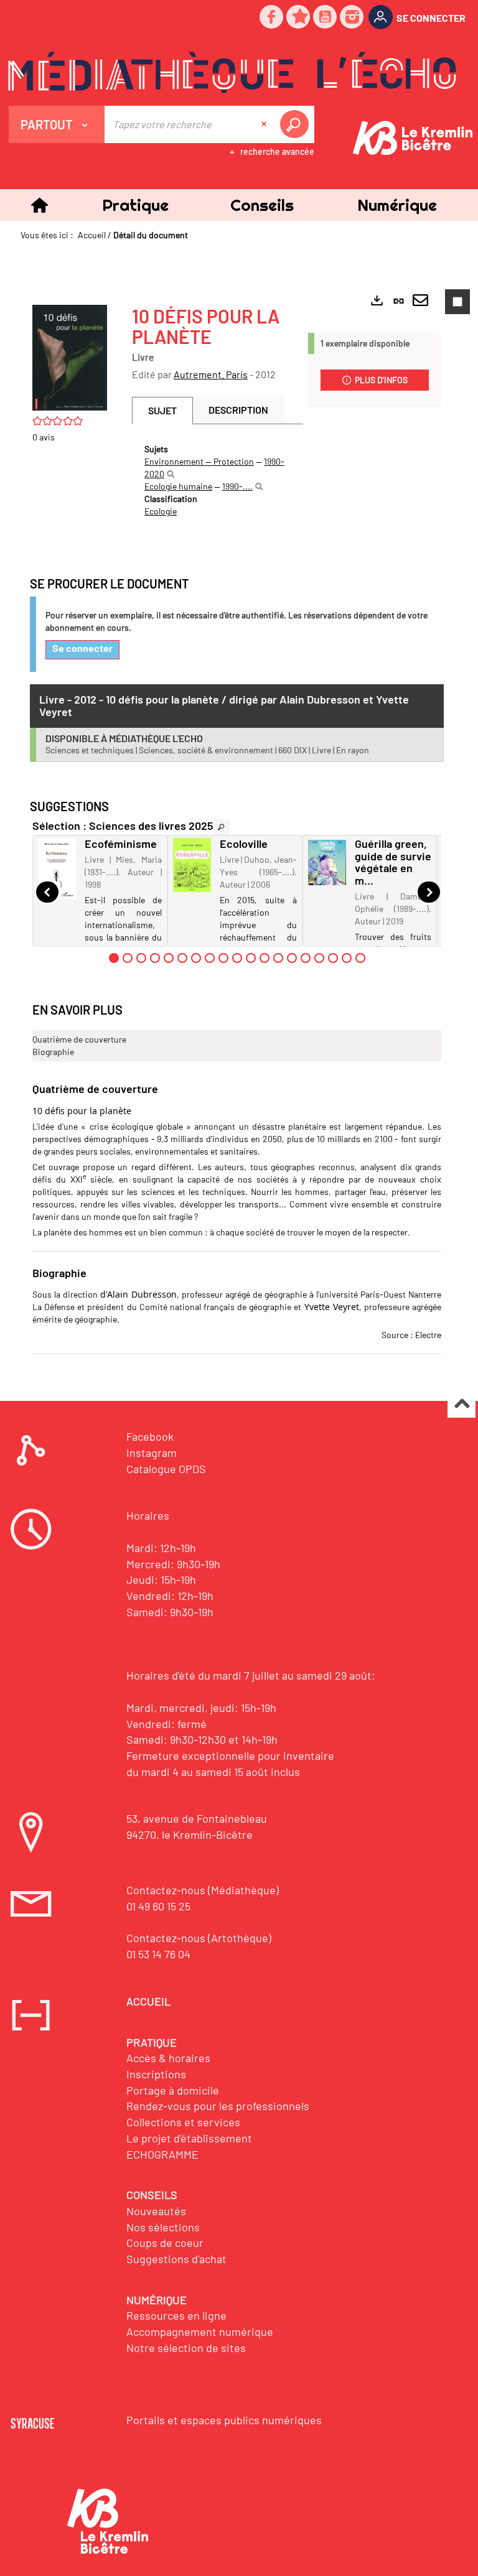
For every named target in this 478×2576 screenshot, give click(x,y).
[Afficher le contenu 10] (237, 958)
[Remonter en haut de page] (462, 1404)
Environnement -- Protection (199, 461)
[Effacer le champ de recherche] (265, 124)
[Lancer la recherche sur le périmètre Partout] (297, 124)
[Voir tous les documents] (222, 827)
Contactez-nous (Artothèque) (199, 1938)
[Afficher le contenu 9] (223, 958)
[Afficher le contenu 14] (292, 958)
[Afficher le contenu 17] (333, 958)
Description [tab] (238, 410)
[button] (135, 205)
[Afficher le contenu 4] (155, 958)
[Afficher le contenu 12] (265, 958)
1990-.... (237, 486)
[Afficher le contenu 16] (319, 958)
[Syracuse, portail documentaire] (232, 72)
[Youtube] (326, 18)
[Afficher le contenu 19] (360, 958)
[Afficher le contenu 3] (141, 958)
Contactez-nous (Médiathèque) (203, 1890)
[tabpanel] (218, 480)
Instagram (152, 1453)
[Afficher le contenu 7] (196, 958)
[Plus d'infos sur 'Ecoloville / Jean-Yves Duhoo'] (192, 865)
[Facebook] (272, 18)
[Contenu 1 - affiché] (114, 958)
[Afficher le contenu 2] (128, 958)
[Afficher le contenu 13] (278, 958)
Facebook (150, 1436)
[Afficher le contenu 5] (169, 958)
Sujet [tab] (162, 410)
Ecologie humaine (178, 486)
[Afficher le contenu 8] (210, 958)
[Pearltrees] (299, 18)
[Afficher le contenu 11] (251, 958)
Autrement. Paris (211, 374)
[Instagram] (352, 18)
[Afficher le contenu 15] (306, 958)
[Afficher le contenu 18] (347, 958)
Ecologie (161, 511)
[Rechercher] (171, 474)
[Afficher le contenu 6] (182, 958)
